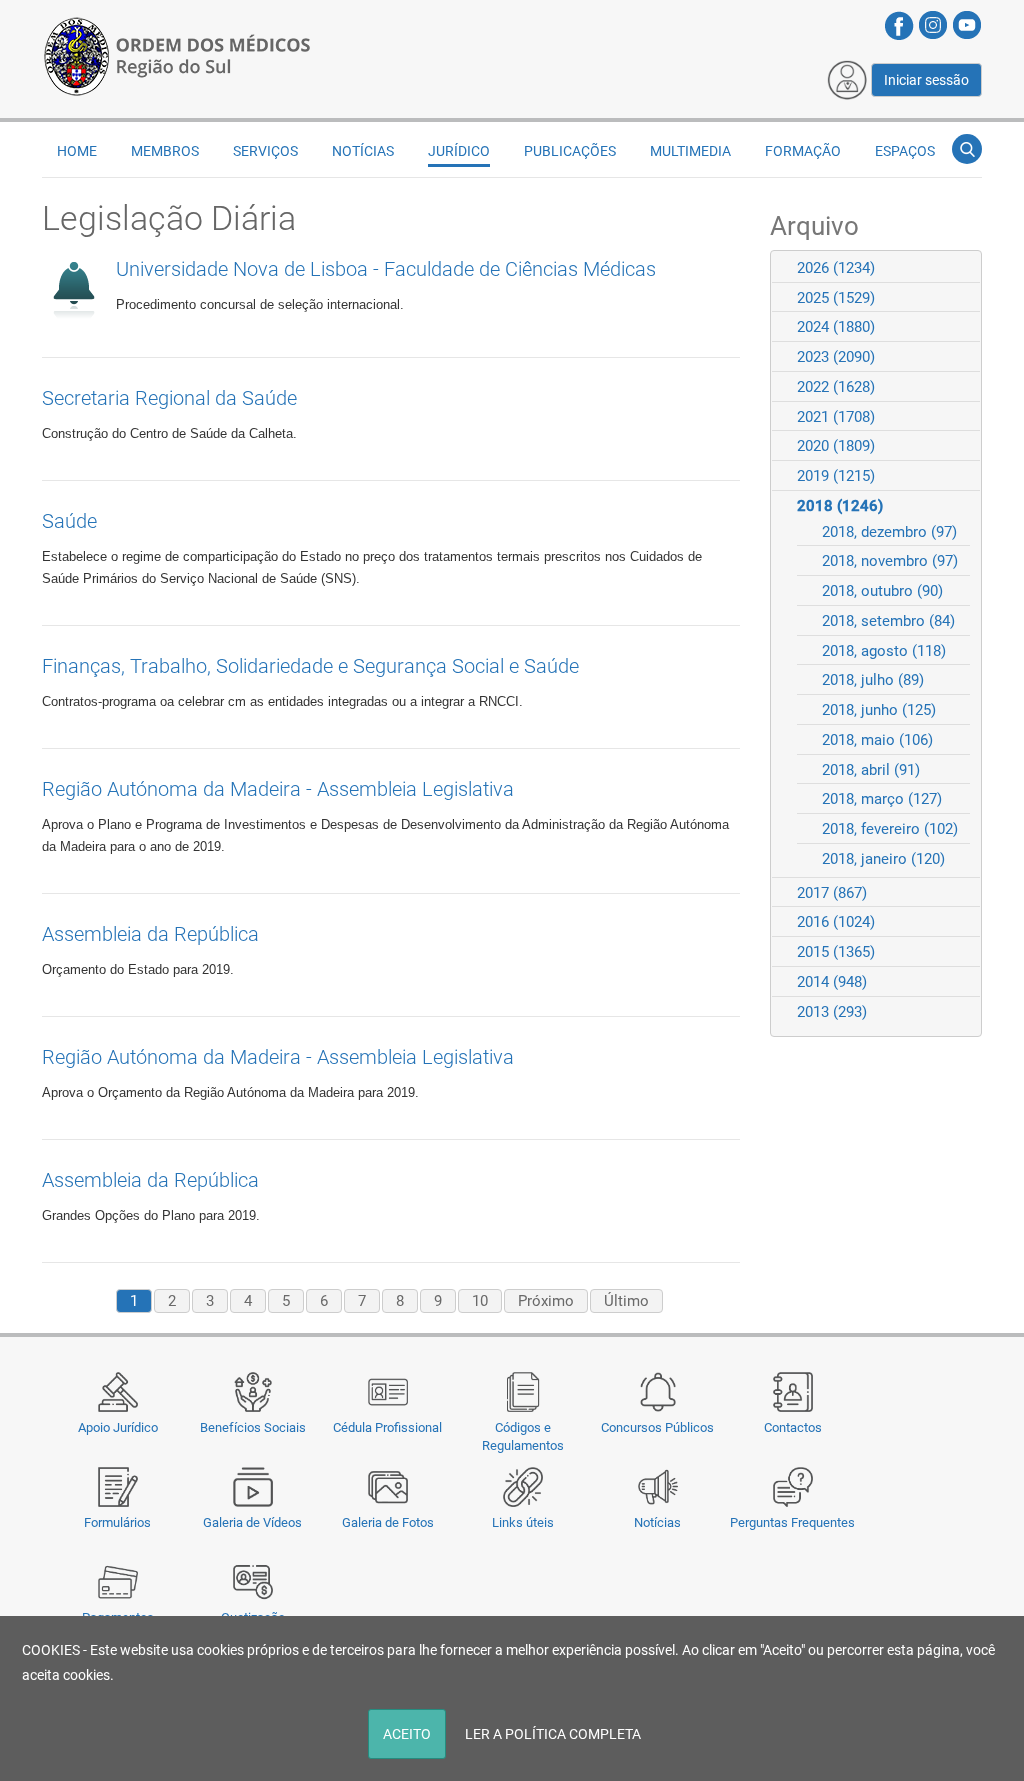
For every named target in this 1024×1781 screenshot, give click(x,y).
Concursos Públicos (657, 1427)
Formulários (117, 1522)
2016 (836, 922)
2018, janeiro (883, 859)
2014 (832, 982)
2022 (836, 387)
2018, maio (877, 740)
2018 (840, 506)
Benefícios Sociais (253, 1427)
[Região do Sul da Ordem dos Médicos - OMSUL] (177, 53)
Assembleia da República (150, 934)
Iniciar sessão (926, 80)
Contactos (793, 1427)
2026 (836, 268)
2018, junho (879, 710)
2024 (836, 327)
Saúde (69, 521)
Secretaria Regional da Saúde (169, 398)
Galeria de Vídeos (252, 1522)
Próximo (546, 1301)
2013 (832, 1012)
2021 (836, 417)
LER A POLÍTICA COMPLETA (553, 1734)
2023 (836, 357)
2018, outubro (882, 591)
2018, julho (873, 680)
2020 (836, 446)
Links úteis (523, 1522)
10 (480, 1301)
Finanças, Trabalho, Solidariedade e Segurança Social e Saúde (310, 666)
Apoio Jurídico (118, 1427)
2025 (836, 298)
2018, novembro (890, 561)
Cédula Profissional (387, 1427)
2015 (836, 952)
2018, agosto (884, 651)
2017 (832, 893)
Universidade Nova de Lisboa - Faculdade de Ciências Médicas (386, 269)
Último (626, 1301)
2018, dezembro (889, 532)
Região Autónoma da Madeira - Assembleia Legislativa (278, 789)
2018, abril (871, 770)
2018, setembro (888, 621)
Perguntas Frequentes (792, 1522)
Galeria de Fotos (388, 1522)
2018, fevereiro (890, 829)
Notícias (657, 1522)
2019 (836, 476)
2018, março (882, 799)
